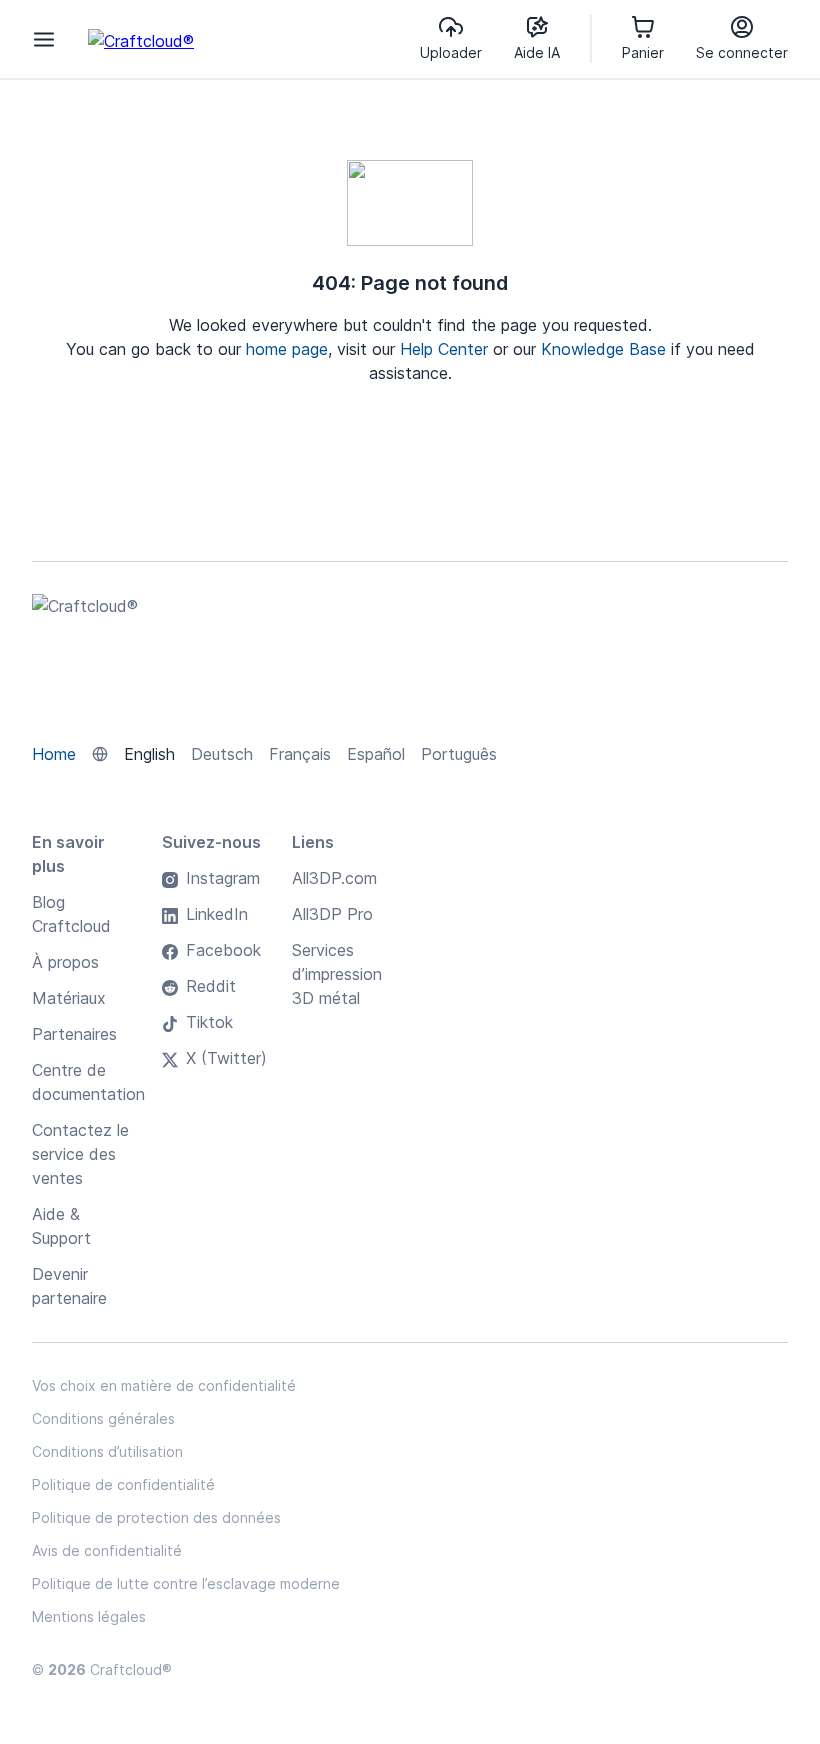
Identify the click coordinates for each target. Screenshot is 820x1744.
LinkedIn (217, 914)
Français (300, 754)
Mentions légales (89, 1616)
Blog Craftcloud (71, 914)
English (149, 754)
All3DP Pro (332, 914)
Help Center (444, 349)
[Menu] (44, 39)
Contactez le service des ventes (80, 1154)
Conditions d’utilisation (107, 1451)
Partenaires (74, 1034)
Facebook (223, 950)
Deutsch (222, 754)
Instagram (223, 878)
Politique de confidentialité (123, 1484)
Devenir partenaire (69, 1286)
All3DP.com (334, 878)
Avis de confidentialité (107, 1550)
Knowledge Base (603, 349)
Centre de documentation (88, 1082)
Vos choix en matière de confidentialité (164, 1385)
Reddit (211, 986)
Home (54, 754)
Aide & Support (61, 1226)
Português (459, 754)
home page (287, 349)
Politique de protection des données (156, 1517)
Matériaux (69, 998)
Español (376, 754)
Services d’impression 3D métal (337, 974)
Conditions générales (103, 1418)
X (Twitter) (226, 1058)
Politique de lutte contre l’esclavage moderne (186, 1583)
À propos (65, 962)
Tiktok (209, 1022)
